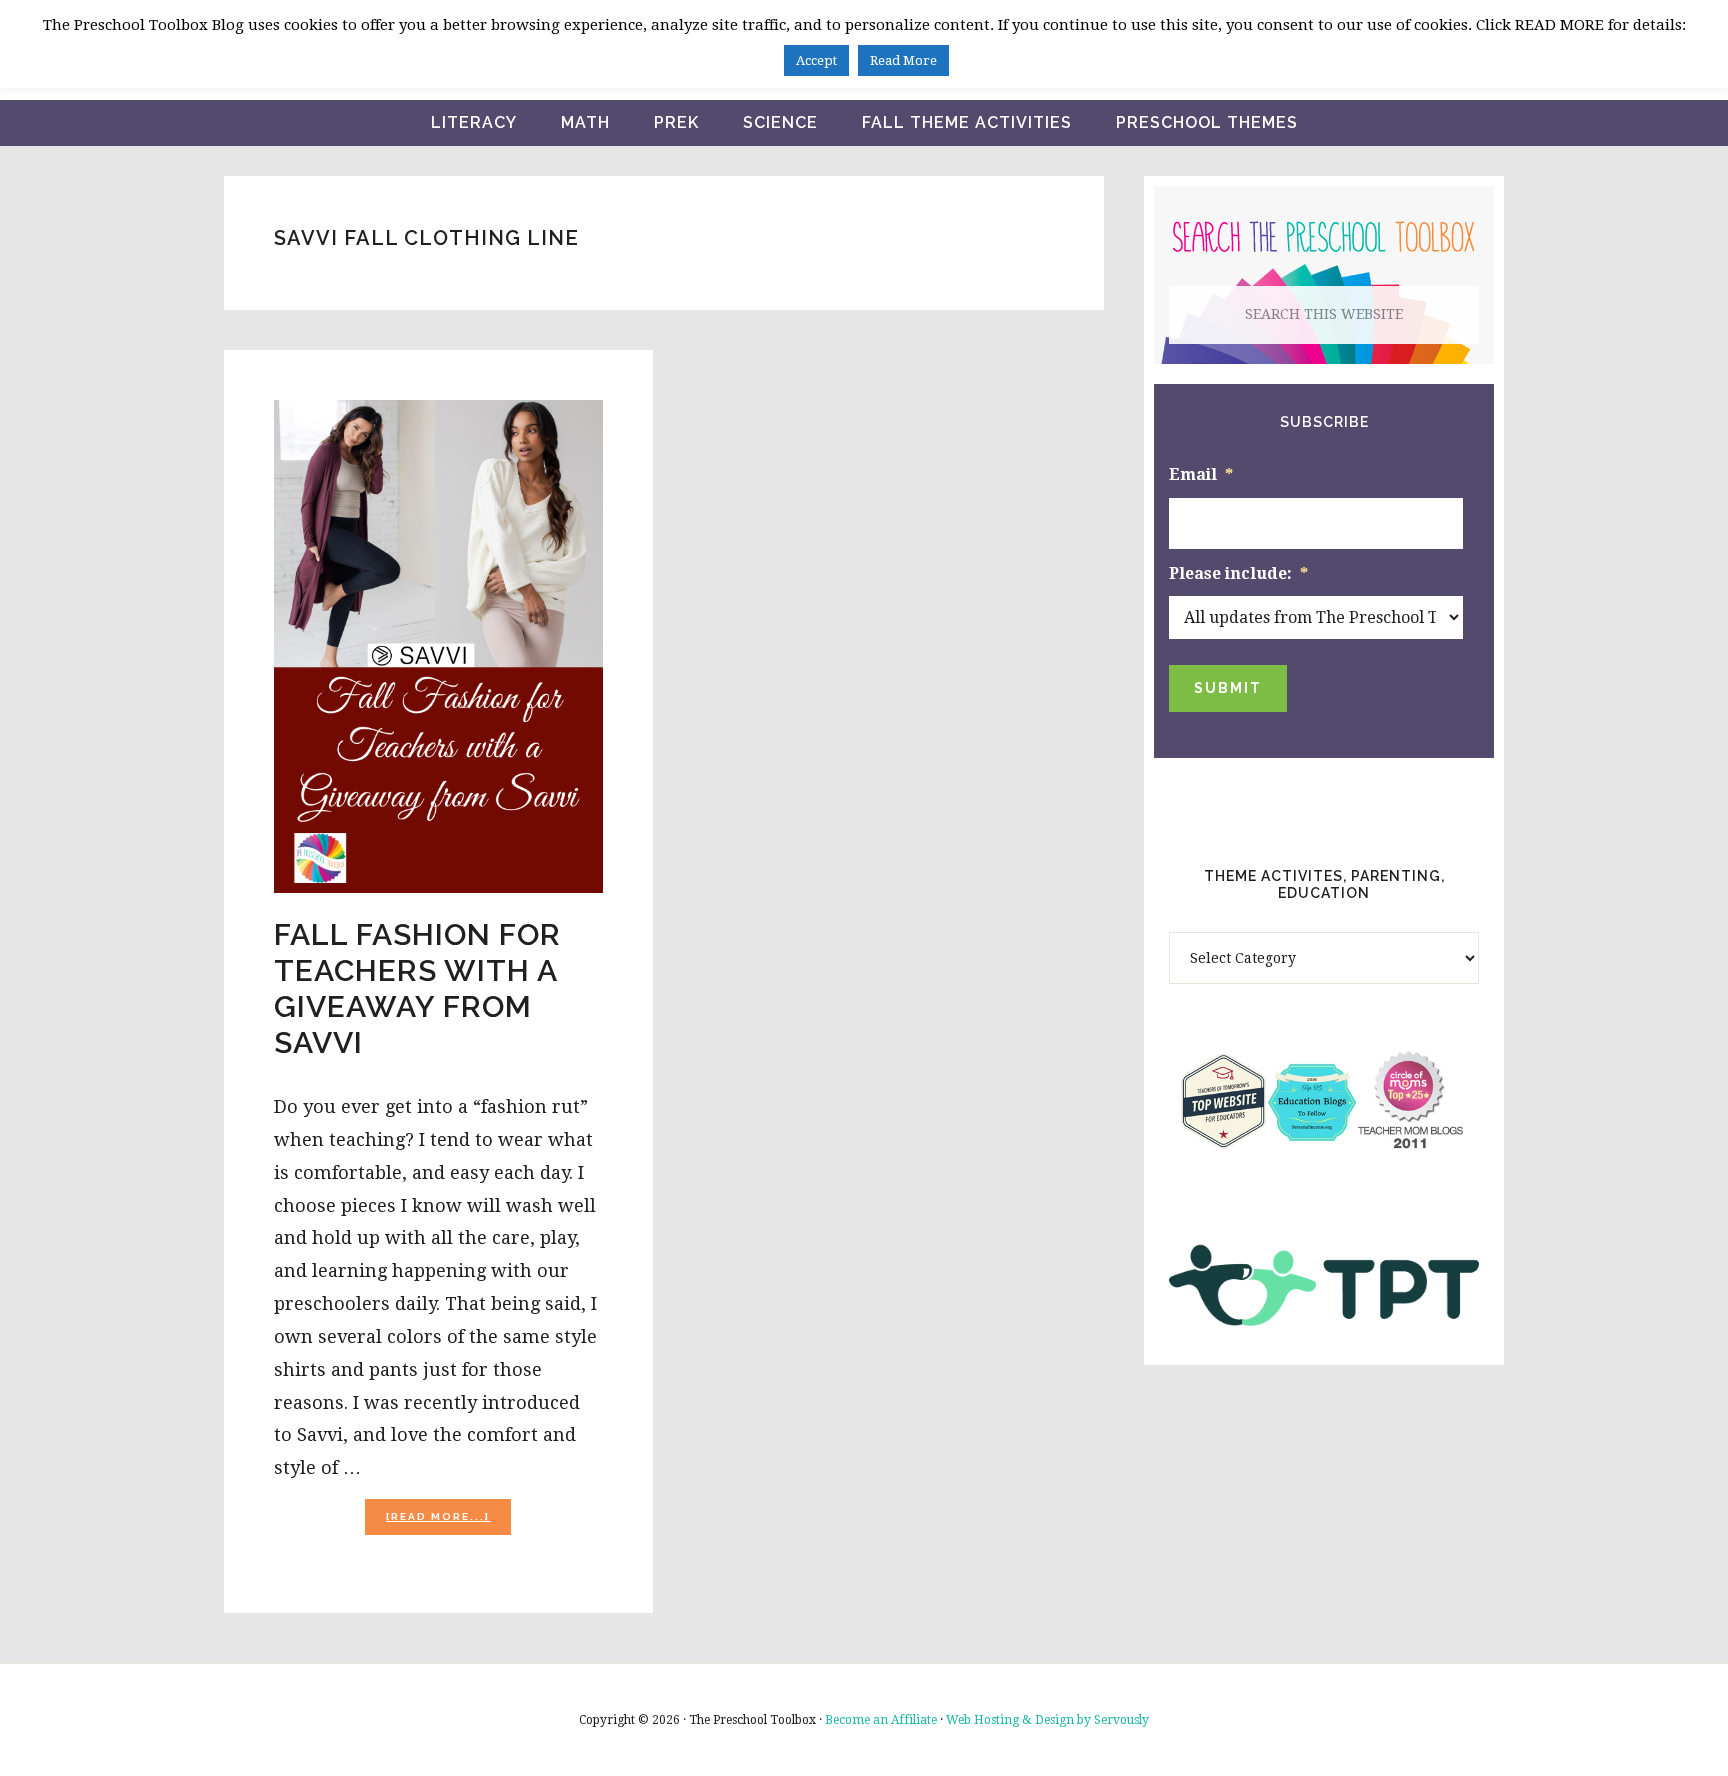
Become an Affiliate (881, 1720)
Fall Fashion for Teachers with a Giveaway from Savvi (417, 988)
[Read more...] (448, 1522)
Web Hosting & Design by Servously (1047, 1720)
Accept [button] (816, 60)
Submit (1228, 688)
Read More (903, 60)
